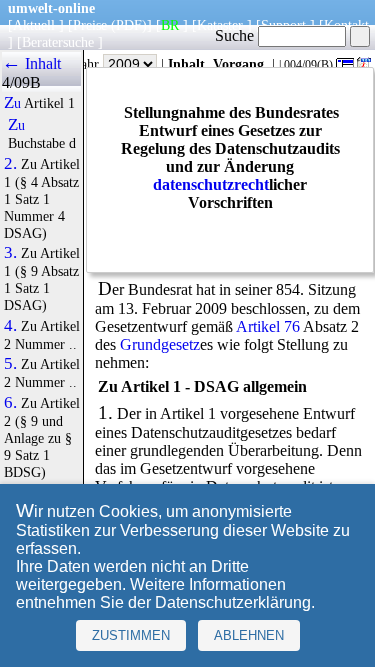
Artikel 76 (268, 326)
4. (10, 326)
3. (10, 253)
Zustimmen (131, 635)
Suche (236, 35)
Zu (12, 103)
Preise (90, 25)
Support (283, 25)
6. (10, 403)
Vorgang (238, 64)
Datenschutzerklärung (233, 602)
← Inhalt (31, 63)
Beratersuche (58, 42)
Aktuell (34, 25)
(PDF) (129, 25)
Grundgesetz (160, 344)
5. (10, 364)
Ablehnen (249, 635)
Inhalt (186, 64)
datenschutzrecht (211, 184)
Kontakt (346, 25)
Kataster (220, 25)
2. (10, 164)
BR (170, 25)
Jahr (89, 64)
